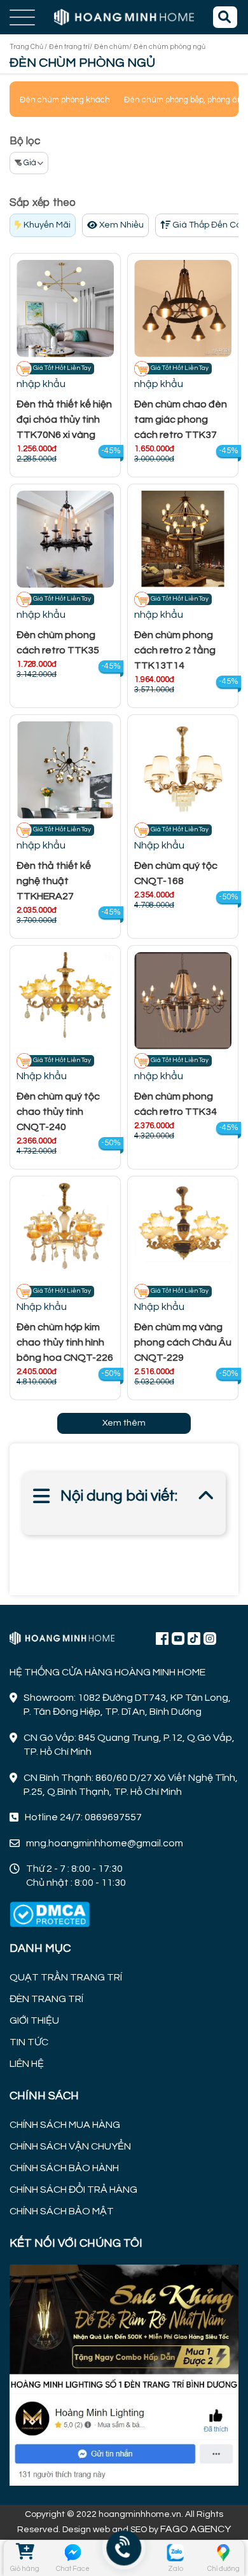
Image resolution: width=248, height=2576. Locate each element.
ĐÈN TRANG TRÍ (46, 1999)
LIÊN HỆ (27, 2064)
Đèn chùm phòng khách (65, 100)
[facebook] (124, 2373)
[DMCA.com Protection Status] (50, 1915)
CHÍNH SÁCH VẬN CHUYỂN (70, 2146)
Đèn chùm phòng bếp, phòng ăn (183, 100)
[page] (162, 1638)
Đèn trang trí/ (71, 47)
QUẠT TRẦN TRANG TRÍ (66, 1977)
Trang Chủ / (28, 47)
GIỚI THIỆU (34, 2021)
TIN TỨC (29, 2042)
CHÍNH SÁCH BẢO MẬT (62, 2211)
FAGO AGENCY (196, 2529)
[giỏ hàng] (24, 2552)
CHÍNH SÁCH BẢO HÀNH (64, 2168)
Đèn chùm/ (113, 47)
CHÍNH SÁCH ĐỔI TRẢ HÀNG (73, 2190)
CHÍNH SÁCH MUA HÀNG (65, 2125)
